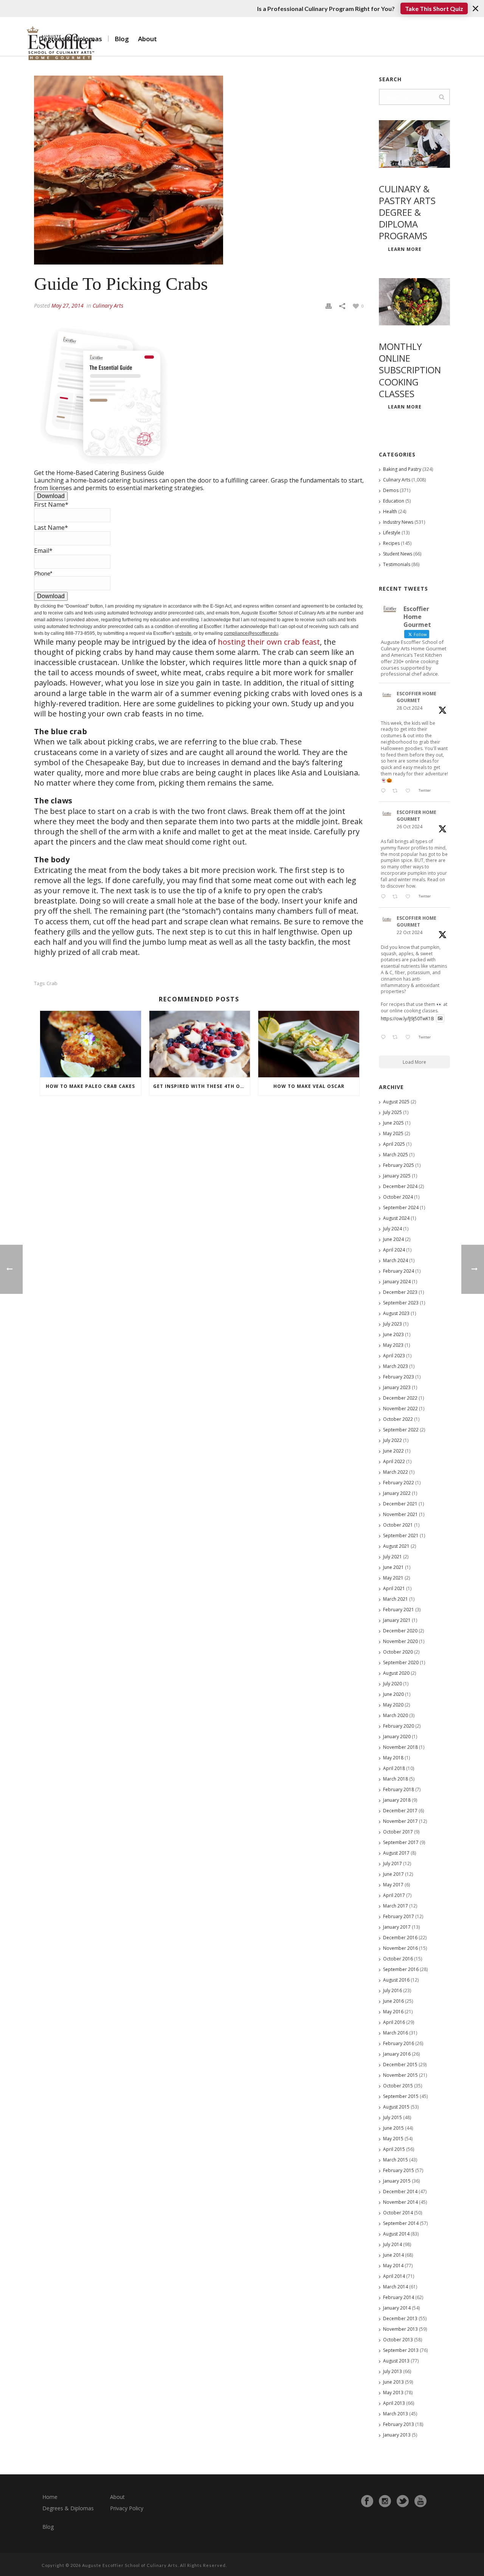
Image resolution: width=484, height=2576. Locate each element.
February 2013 (399, 2424)
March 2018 (396, 1779)
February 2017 (399, 1916)
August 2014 (396, 2234)
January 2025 (397, 1176)
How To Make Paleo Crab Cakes (90, 1086)
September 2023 (401, 1303)
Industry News (398, 522)
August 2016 (396, 1980)
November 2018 (400, 1747)
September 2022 (401, 1430)
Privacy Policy (127, 2508)
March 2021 (396, 1599)
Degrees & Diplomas (68, 2508)
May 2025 (393, 1133)
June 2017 (393, 1874)
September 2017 (401, 1842)
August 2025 (396, 1102)
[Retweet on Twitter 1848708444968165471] (397, 1038)
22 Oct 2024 (410, 932)
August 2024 (396, 1218)
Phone (43, 573)
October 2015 (398, 2086)
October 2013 (398, 2340)
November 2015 (400, 2075)
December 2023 (400, 1292)
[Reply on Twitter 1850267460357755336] (385, 897)
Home (50, 2497)
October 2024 (398, 1197)
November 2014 (400, 2202)
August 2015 (396, 2107)
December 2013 (400, 2318)
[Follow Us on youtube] (420, 2501)
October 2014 (398, 2213)
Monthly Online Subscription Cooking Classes (410, 370)
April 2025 (394, 1144)
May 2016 (393, 2012)
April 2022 (394, 1461)
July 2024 (392, 1229)
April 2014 (394, 2276)
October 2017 (398, 1832)
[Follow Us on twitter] (403, 2501)
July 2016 (392, 1990)
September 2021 (401, 1536)
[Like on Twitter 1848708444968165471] (410, 1038)
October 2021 (398, 1525)
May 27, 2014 (67, 306)
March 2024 (396, 1260)
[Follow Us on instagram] (385, 2501)
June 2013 (393, 2382)
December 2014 (400, 2192)
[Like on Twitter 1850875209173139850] (410, 791)
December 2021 (400, 1504)
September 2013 (401, 2350)
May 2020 (393, 1705)
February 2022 (399, 1483)
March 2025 (396, 1155)
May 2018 (393, 1758)
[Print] (329, 305)
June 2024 (393, 1239)
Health (390, 511)
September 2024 (401, 1208)
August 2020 (396, 1673)
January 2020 (397, 1737)
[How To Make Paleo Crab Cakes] (91, 1044)
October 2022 (398, 1419)
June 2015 (393, 2128)
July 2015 (392, 2117)
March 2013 (396, 2414)
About (147, 39)
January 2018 (397, 1800)
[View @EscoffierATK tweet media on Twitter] (440, 1019)
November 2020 (400, 1641)
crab (52, 983)
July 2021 (392, 1557)
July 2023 (392, 1324)
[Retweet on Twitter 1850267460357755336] (397, 897)
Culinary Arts (108, 306)
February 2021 (399, 1610)
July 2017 (392, 1864)
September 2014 (401, 2223)
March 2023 (396, 1366)
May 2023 (393, 1345)
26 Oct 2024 (410, 827)
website (183, 633)
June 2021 (393, 1567)
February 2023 (399, 1377)
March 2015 (396, 2160)
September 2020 (401, 1662)
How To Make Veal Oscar (309, 1086)
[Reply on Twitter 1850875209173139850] (385, 791)
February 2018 (399, 1789)
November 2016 (400, 1948)
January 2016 (397, 2054)
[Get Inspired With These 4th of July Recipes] (200, 1044)
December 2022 (400, 1398)
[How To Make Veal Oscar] (309, 1044)
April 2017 (394, 1895)
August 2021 (396, 1546)
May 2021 (393, 1578)
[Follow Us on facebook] (367, 2501)
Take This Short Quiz (434, 9)
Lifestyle (392, 533)
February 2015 (399, 2170)
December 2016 (400, 1938)
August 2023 (396, 1313)
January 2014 (397, 2308)
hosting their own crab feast (269, 642)
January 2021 (397, 1620)
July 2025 (392, 1112)
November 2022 (400, 1409)
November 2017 (400, 1821)
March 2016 (396, 2033)
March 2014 (396, 2287)
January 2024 (397, 1282)
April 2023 (394, 1356)
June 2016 (393, 2001)
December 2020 (400, 1631)
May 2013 (393, 2393)
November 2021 (400, 1514)
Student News (398, 554)
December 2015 (400, 2065)
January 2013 (397, 2435)
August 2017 (396, 1853)
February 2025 (399, 1165)
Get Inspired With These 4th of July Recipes (202, 1086)
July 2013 (392, 2371)
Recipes (391, 543)
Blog (122, 39)
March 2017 (396, 1906)
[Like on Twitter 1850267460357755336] (410, 897)
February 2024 (399, 1271)
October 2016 (398, 1959)
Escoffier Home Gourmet (417, 697)
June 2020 (393, 1694)
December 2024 (400, 1186)
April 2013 (394, 2403)
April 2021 (394, 1588)
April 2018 (394, 1768)
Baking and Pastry (402, 469)
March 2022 (396, 1472)
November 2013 (400, 2329)
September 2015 (401, 2096)
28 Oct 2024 (410, 708)
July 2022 (392, 1440)
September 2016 (401, 1969)
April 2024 (394, 1250)
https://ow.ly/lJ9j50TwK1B (407, 1018)
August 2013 (396, 2361)
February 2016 (399, 2043)
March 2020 (396, 1715)
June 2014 (393, 2255)
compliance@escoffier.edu (251, 633)
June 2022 (393, 1451)
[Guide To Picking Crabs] (199, 170)
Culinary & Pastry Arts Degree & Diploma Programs (407, 212)
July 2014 (392, 2244)
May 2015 (393, 2139)
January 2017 (397, 1927)
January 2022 (397, 1493)
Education (394, 501)
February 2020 (399, 1726)
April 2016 (394, 2022)
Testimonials (397, 564)
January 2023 (397, 1387)
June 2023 (393, 1334)
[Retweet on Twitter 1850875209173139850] (397, 791)
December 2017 (400, 1811)
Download (51, 496)
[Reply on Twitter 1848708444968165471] (385, 1038)
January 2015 (397, 2181)
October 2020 (398, 1652)
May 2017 (393, 1885)
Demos (391, 490)
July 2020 (392, 1684)
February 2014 (399, 2297)
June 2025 (393, 1123)
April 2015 (394, 2149)
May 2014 (393, 2266)
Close (475, 9)
